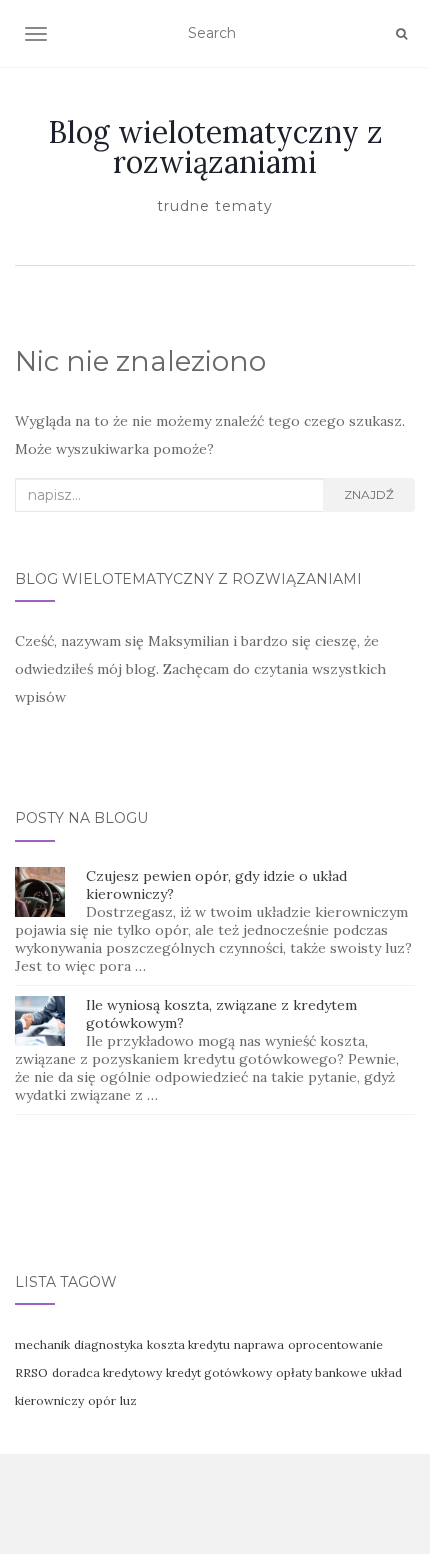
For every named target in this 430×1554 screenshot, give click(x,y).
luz (128, 1400)
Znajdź (369, 494)
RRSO (31, 1372)
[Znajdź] (401, 34)
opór (102, 1400)
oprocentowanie (335, 1344)
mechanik (42, 1344)
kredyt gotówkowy (219, 1372)
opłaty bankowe (321, 1372)
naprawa (259, 1344)
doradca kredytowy (107, 1372)
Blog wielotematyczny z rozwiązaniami (215, 147)
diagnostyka (108, 1344)
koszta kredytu (188, 1344)
